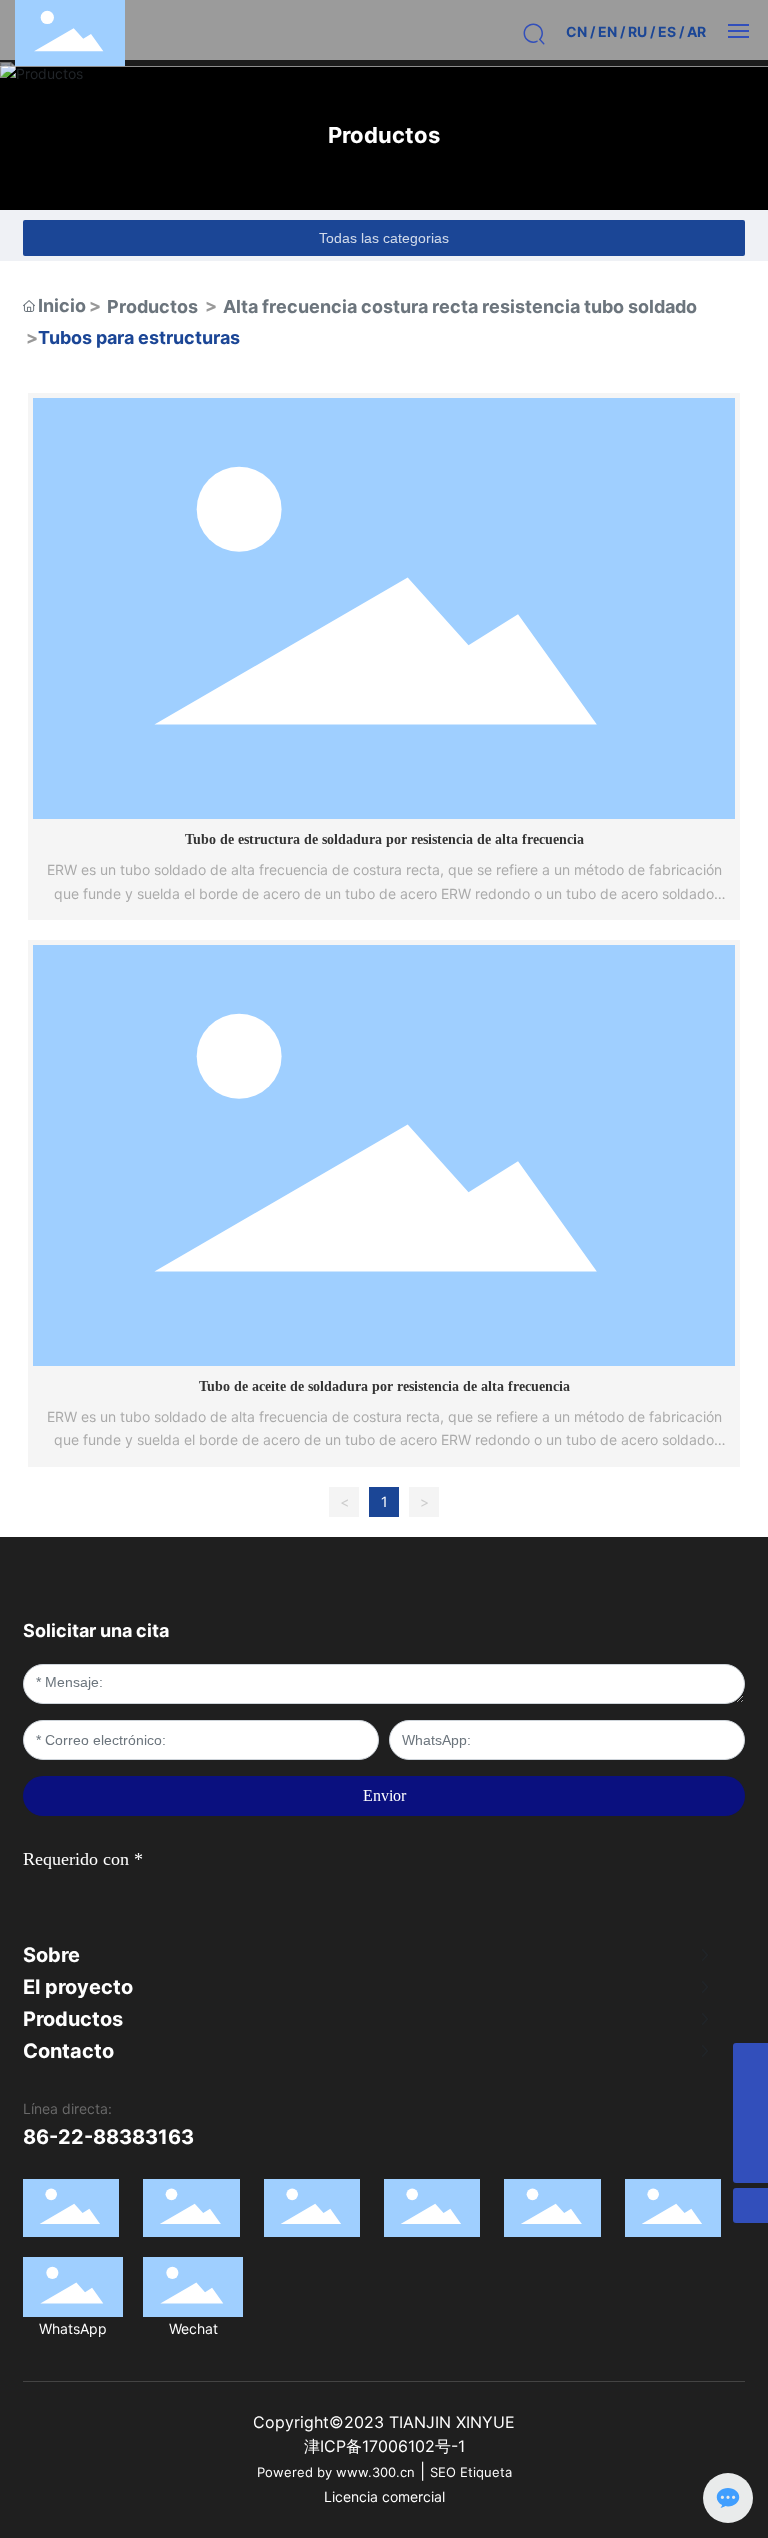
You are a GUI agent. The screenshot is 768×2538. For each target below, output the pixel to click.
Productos (384, 135)
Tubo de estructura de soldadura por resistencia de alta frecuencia (384, 839)
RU (637, 31)
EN (607, 31)
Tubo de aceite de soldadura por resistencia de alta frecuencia (384, 1386)
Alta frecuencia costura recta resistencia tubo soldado (460, 306)
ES (667, 31)
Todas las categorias (384, 238)
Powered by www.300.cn (336, 2472)
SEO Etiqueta (471, 2472)
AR (696, 31)
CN (576, 31)
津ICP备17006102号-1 (384, 2446)
